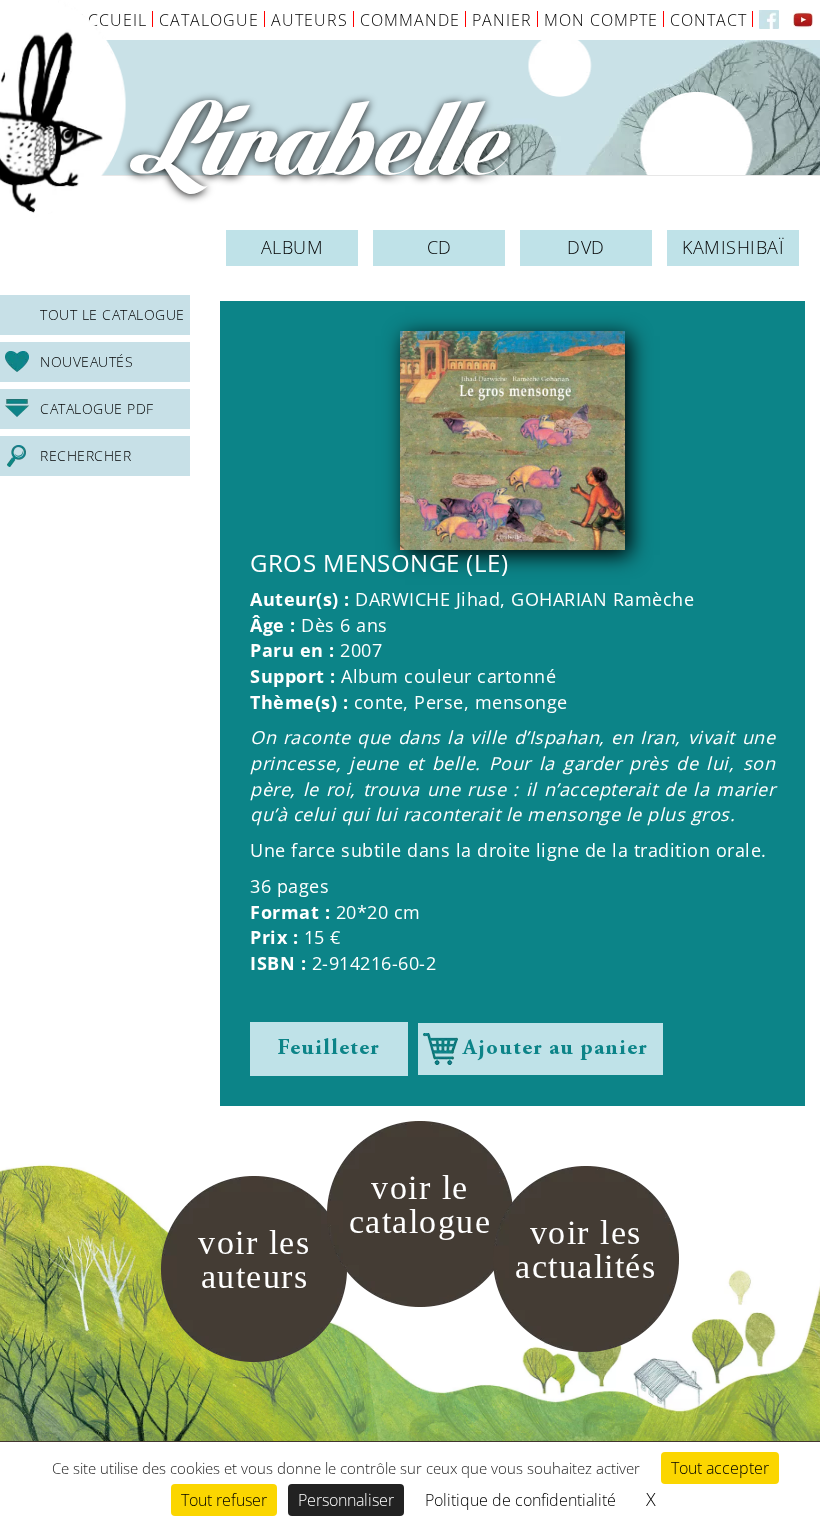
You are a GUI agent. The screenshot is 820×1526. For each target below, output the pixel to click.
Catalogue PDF (97, 408)
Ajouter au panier (555, 1049)
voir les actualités (585, 1249)
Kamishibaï (733, 247)
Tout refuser (224, 1500)
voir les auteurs (254, 1259)
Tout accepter (720, 1468)
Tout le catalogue (112, 314)
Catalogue (209, 20)
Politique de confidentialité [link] (520, 1500)
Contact (708, 20)
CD (439, 247)
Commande (410, 20)
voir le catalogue (420, 1204)
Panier (502, 20)
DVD (586, 247)
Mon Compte (601, 20)
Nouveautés (86, 361)
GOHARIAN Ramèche (602, 599)
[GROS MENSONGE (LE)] (512, 441)
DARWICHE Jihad (427, 599)
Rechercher (85, 455)
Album (292, 247)
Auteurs (309, 20)
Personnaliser (346, 1500)
